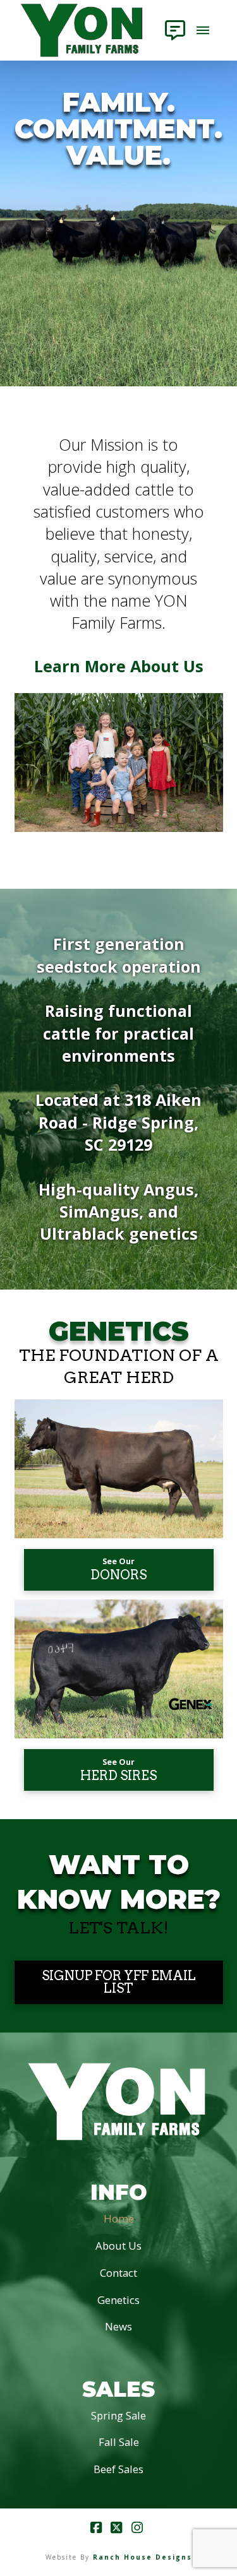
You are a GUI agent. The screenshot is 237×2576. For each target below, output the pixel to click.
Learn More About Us (119, 666)
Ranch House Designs (143, 2557)
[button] (175, 30)
